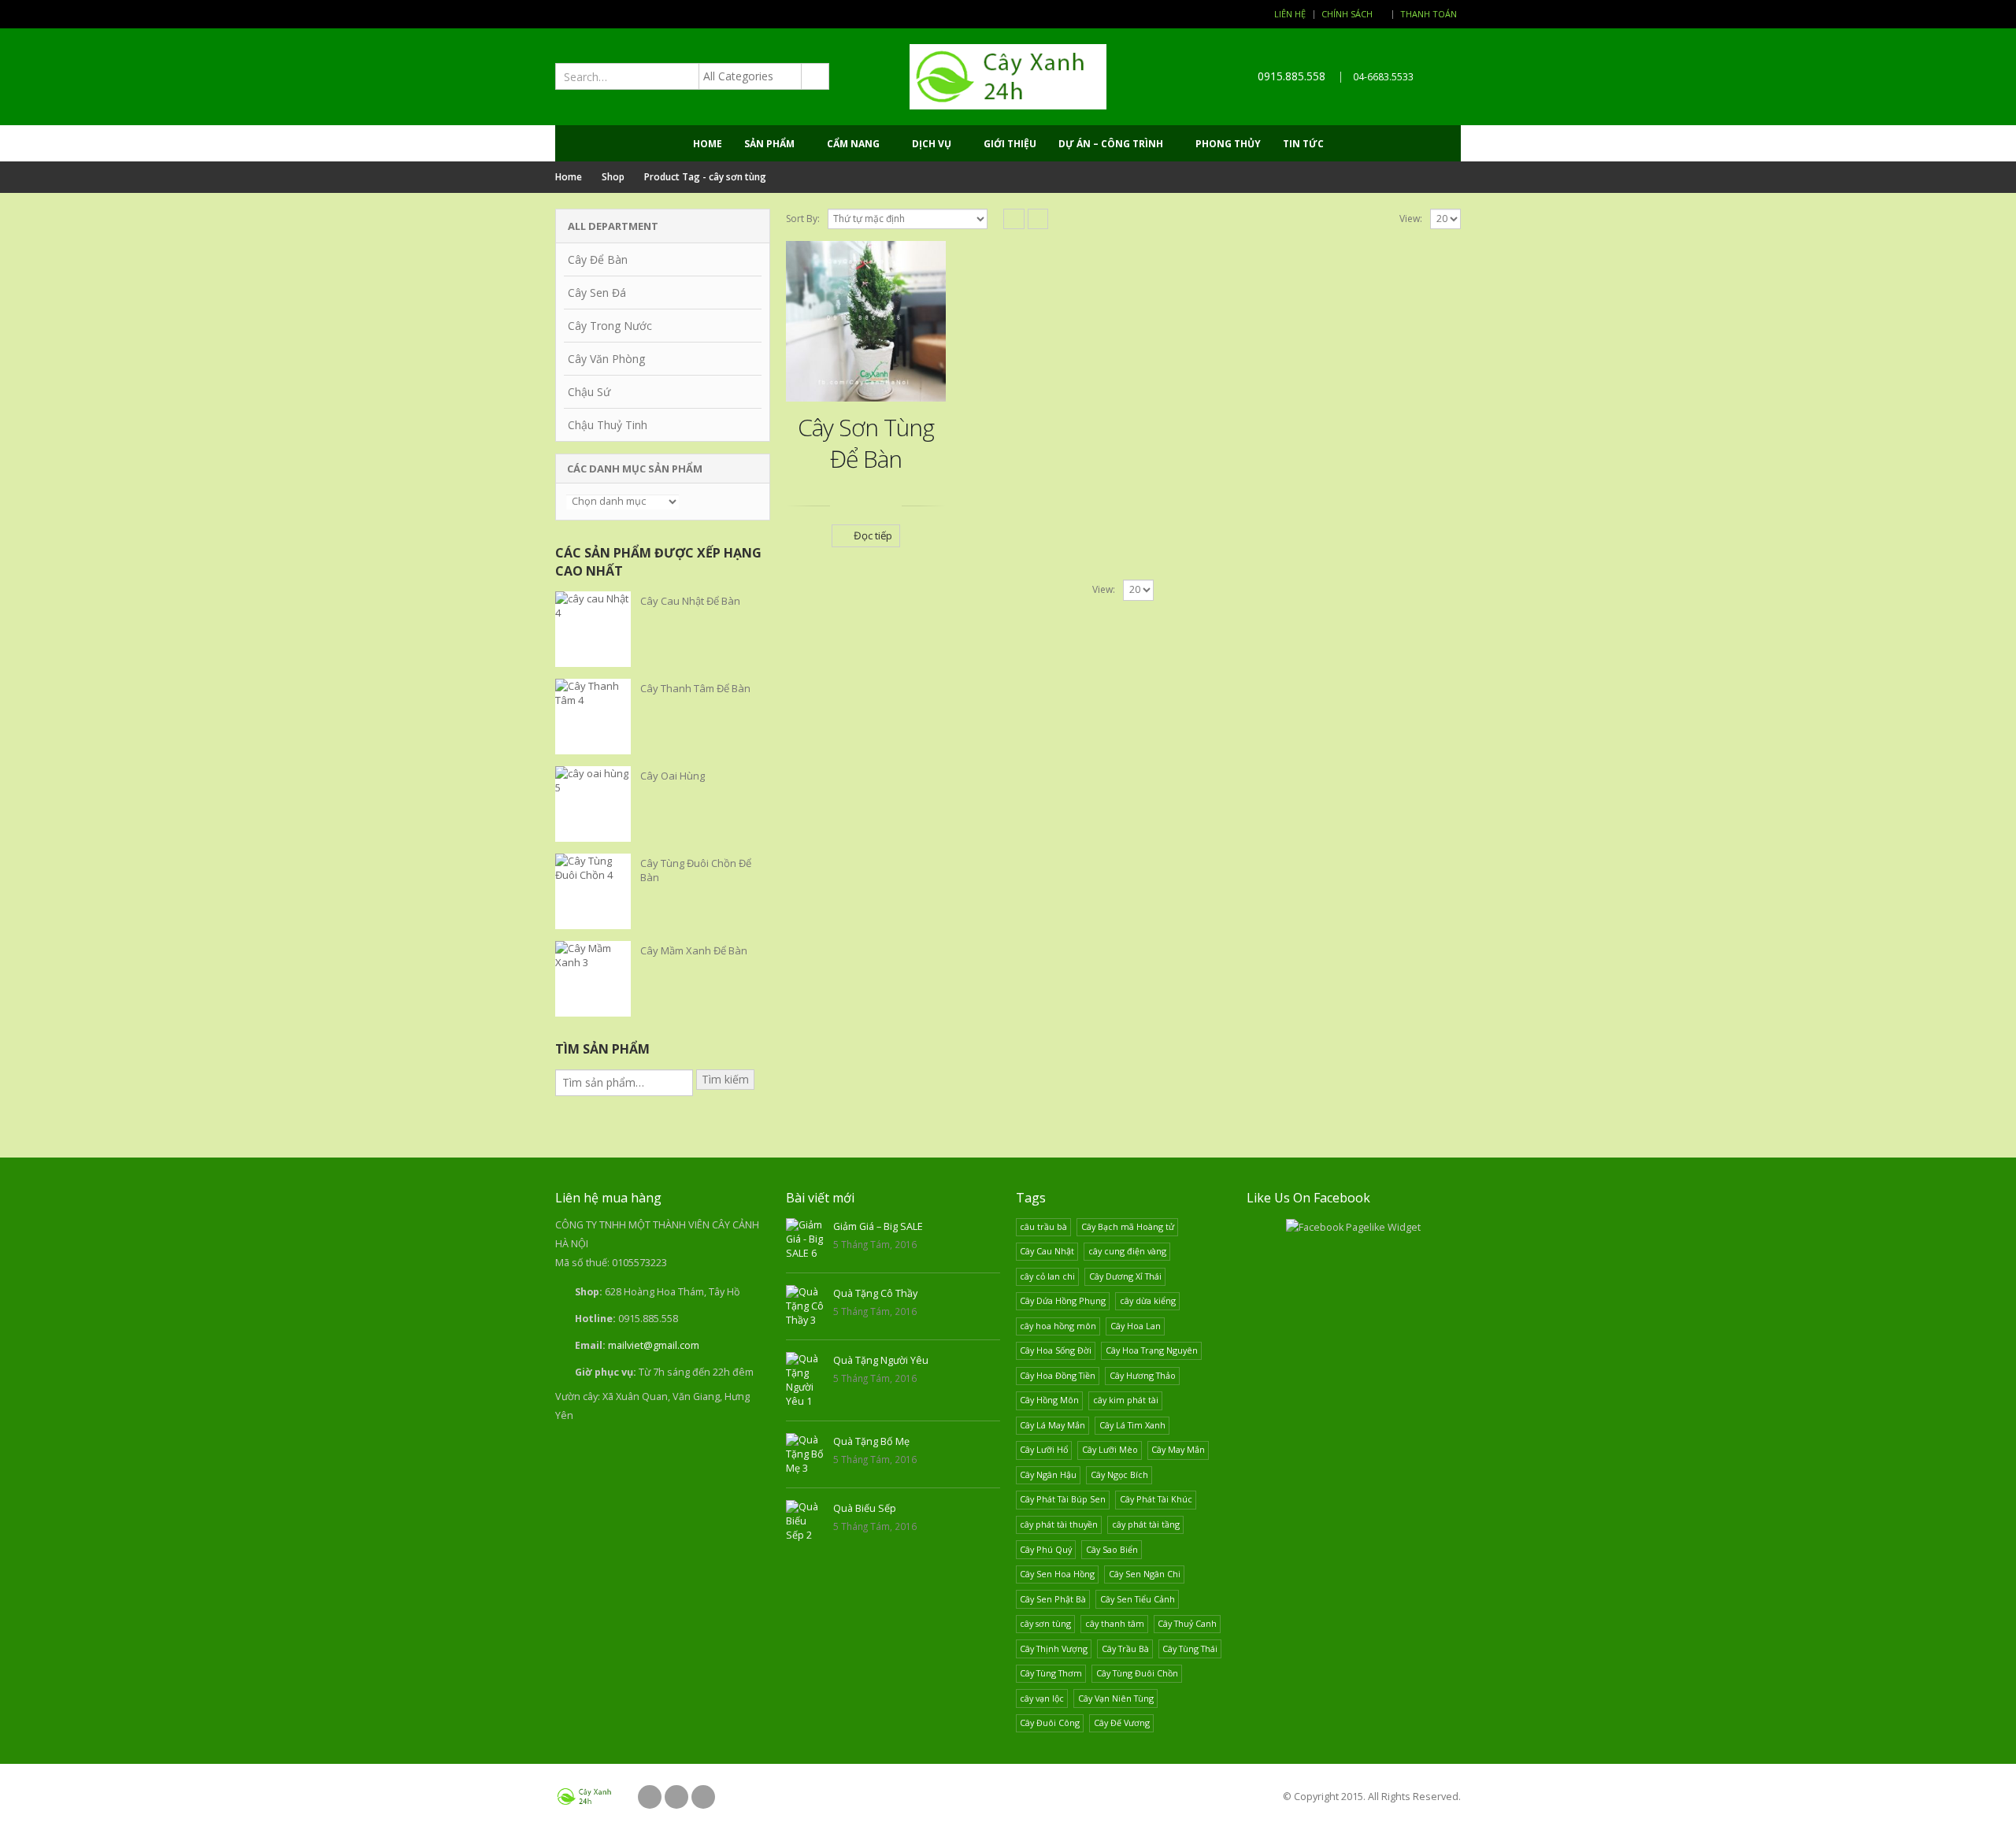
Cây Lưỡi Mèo (1110, 1449)
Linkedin (703, 1797)
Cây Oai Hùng (673, 776)
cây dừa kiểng (1148, 1300)
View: (1411, 219)
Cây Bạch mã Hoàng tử (1128, 1226)
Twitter (676, 1797)
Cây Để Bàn (598, 259)
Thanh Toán (1429, 14)
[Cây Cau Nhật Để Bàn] (593, 629)
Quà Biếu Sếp (865, 1508)
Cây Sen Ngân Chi (1145, 1574)
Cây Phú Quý (1046, 1549)
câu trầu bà (1043, 1226)
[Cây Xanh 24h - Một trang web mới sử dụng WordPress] (1008, 77)
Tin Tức (1303, 144)
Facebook (650, 1797)
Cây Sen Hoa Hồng (1057, 1574)
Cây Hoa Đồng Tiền (1058, 1375)
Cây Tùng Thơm (1051, 1673)
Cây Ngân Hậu (1048, 1474)
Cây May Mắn (1178, 1449)
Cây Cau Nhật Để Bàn (690, 601)
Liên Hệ (1290, 14)
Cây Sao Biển (1112, 1549)
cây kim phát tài (1126, 1400)
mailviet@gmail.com (654, 1345)
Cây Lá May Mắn (1052, 1425)
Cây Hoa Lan (1136, 1326)
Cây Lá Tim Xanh (1132, 1425)
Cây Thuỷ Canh (1187, 1623)
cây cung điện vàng (1127, 1251)
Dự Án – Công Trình (1111, 144)
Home (708, 144)
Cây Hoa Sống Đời (1056, 1350)
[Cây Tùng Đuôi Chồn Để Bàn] (593, 891)
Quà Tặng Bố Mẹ (871, 1441)
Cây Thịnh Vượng (1054, 1648)
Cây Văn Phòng (606, 359)
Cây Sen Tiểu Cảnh (1138, 1599)
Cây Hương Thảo (1143, 1375)
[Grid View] (1014, 219)
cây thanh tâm (1115, 1623)
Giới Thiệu (1010, 144)
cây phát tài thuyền (1059, 1524)
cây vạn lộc (1042, 1698)
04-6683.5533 (1383, 77)
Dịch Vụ (932, 144)
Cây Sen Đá (597, 293)
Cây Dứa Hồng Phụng (1063, 1300)
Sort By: (803, 219)
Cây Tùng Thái (1190, 1648)
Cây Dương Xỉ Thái (1125, 1276)
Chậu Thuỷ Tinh (608, 425)
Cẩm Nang (853, 144)
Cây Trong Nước (610, 326)
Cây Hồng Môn (1049, 1400)
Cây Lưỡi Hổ (1044, 1449)
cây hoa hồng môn (1058, 1326)
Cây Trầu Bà (1125, 1648)
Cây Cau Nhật (1047, 1251)
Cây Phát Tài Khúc (1156, 1499)
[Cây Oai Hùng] (593, 804)
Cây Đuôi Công (1050, 1723)
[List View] (1038, 219)
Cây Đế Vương (1122, 1723)
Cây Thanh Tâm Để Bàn (695, 688)
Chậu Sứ (589, 392)
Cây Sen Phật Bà (1053, 1599)
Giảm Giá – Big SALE (878, 1226)
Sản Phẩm (769, 144)
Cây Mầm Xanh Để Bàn (694, 950)
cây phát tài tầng (1146, 1524)
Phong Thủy (1228, 144)
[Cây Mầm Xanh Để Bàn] (593, 979)
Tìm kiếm (725, 1079)
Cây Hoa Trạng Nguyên (1152, 1350)
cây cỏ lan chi (1047, 1276)
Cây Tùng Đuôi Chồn (1137, 1673)
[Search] (814, 76)
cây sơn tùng (1045, 1623)
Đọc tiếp (873, 535)
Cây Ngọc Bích (1119, 1474)
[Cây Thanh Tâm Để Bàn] (593, 717)
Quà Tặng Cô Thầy (875, 1293)
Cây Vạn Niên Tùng (1116, 1698)
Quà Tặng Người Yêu (881, 1360)
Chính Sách (1347, 14)
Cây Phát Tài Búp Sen (1063, 1499)
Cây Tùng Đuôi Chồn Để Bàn (696, 870)
